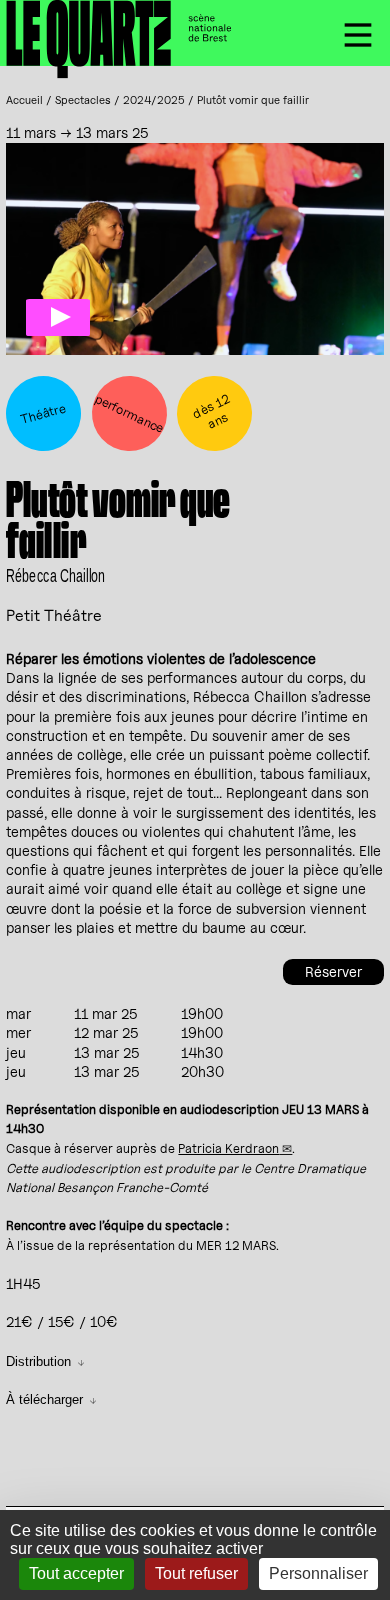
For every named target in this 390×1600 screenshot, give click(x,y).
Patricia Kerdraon (228, 1148)
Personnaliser (318, 1573)
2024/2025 (154, 100)
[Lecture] (58, 317)
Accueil (24, 100)
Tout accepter (76, 1573)
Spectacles (83, 100)
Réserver (333, 971)
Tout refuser (196, 1573)
